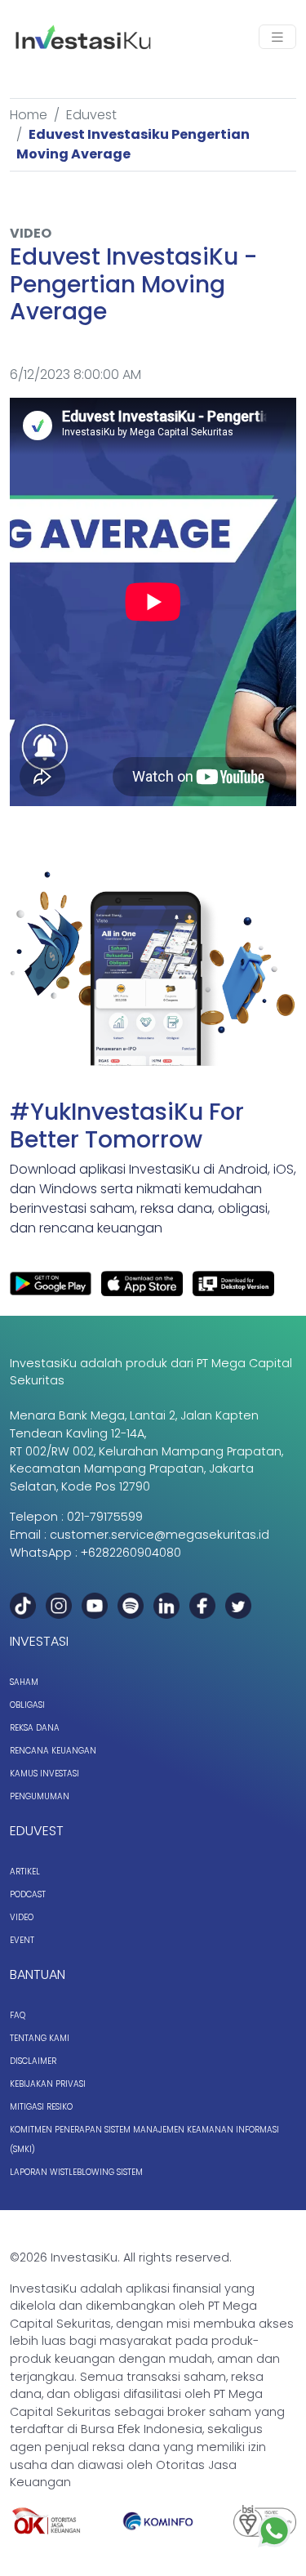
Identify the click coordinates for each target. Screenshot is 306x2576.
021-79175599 (105, 1517)
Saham (24, 1682)
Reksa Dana (35, 1728)
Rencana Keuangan (53, 1751)
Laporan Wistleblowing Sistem (76, 2172)
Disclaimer (33, 2061)
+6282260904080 (131, 1553)
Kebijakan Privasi (48, 2084)
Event (22, 1940)
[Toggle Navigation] (277, 37)
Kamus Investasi (44, 1774)
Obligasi (27, 1705)
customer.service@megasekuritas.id (160, 1535)
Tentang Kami (40, 2038)
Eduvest (91, 115)
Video (22, 1917)
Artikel (25, 1872)
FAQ (18, 2015)
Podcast (28, 1894)
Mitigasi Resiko (41, 2107)
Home (29, 115)
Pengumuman (40, 1796)
